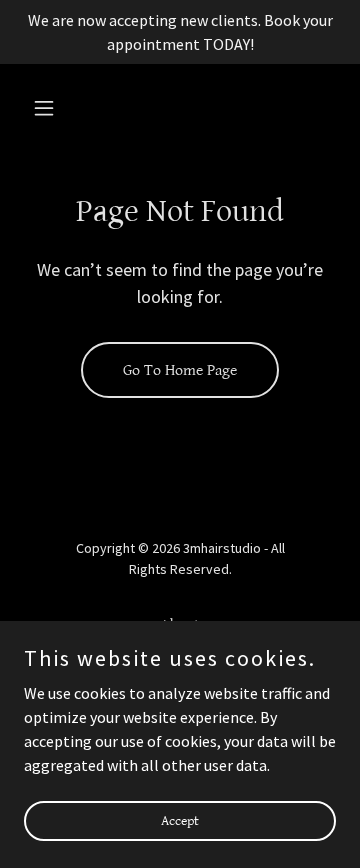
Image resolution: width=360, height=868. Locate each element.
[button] (47, 108)
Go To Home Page (180, 370)
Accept (180, 820)
